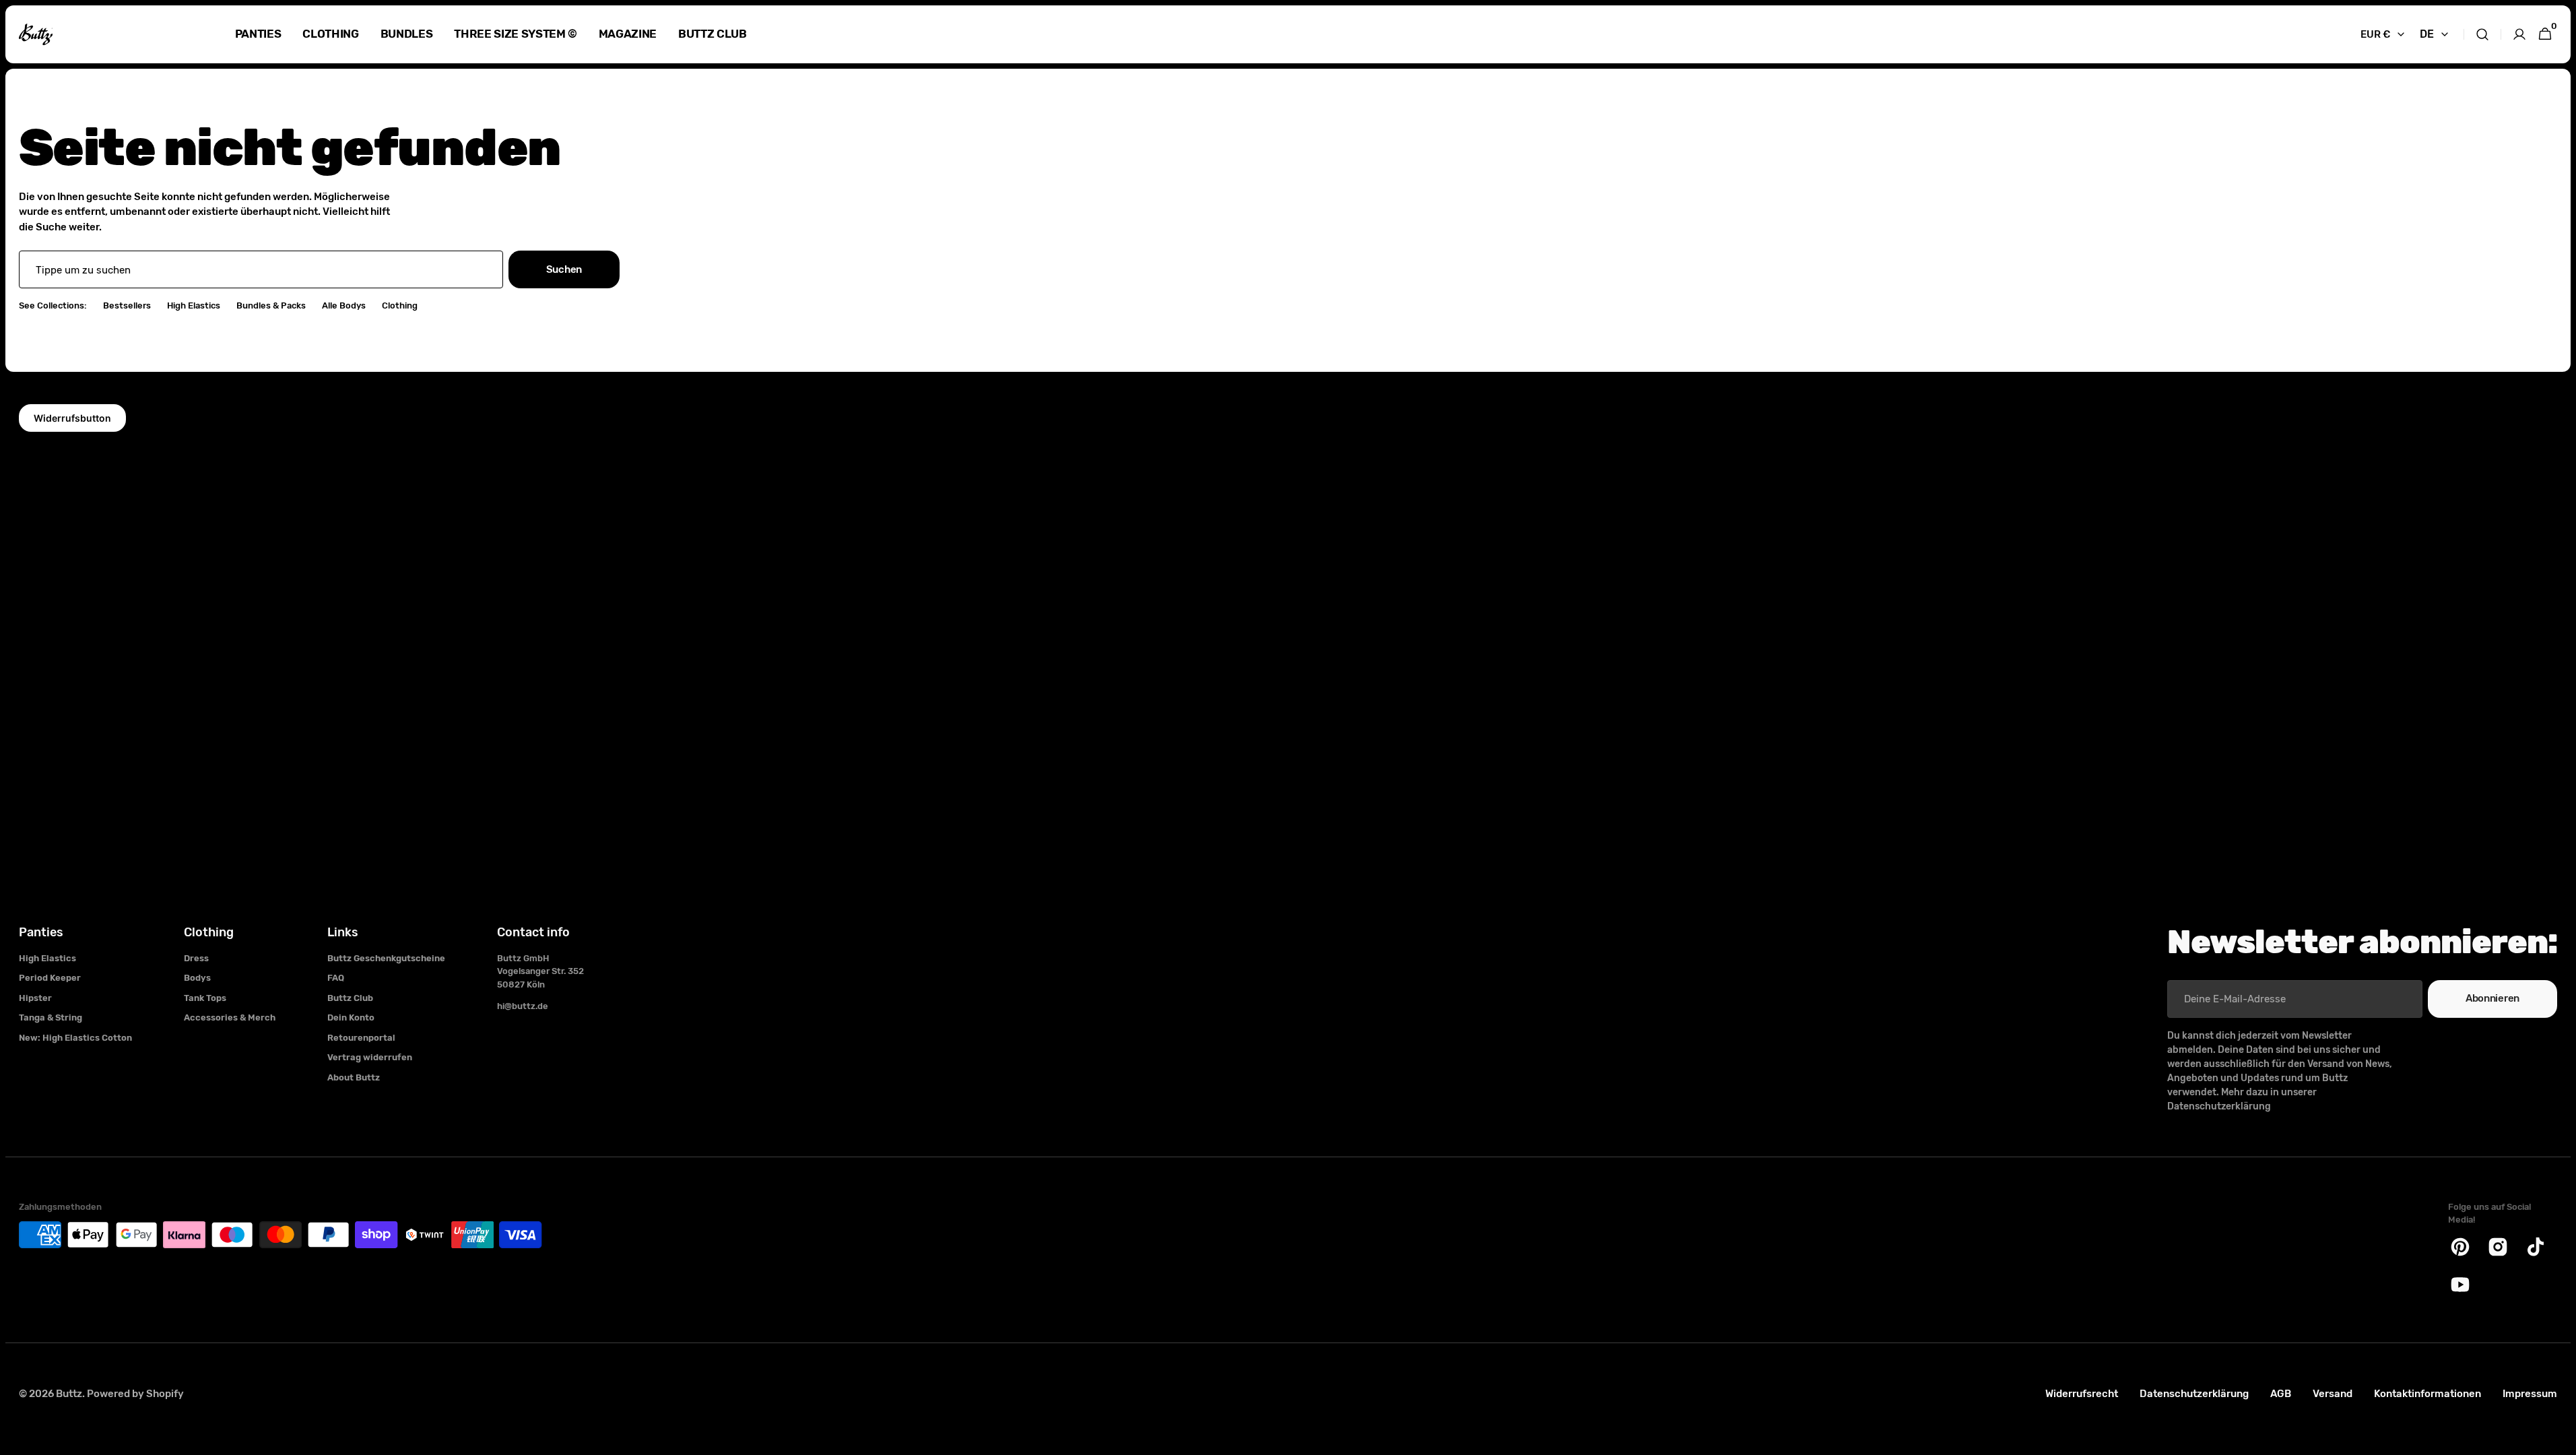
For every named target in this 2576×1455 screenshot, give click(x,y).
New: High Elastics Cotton (75, 1038)
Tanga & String (51, 1017)
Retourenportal (361, 1038)
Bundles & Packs (271, 305)
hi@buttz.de (523, 1006)
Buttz (69, 1394)
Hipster (35, 998)
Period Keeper (50, 978)
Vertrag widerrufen (370, 1057)
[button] (2482, 34)
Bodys (197, 978)
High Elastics (194, 305)
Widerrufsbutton (72, 418)
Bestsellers (127, 305)
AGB (2281, 1394)
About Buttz (354, 1077)
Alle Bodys (344, 305)
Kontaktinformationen (2428, 1394)
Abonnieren (2492, 998)
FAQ (336, 978)
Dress (196, 958)
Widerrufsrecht (2082, 1394)
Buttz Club (350, 998)
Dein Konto (351, 1017)
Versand (2333, 1394)
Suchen (564, 269)
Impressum (2530, 1394)
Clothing (400, 305)
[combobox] (261, 269)
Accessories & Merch (230, 1017)
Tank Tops (205, 998)
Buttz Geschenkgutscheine (386, 958)
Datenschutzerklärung (2194, 1394)
